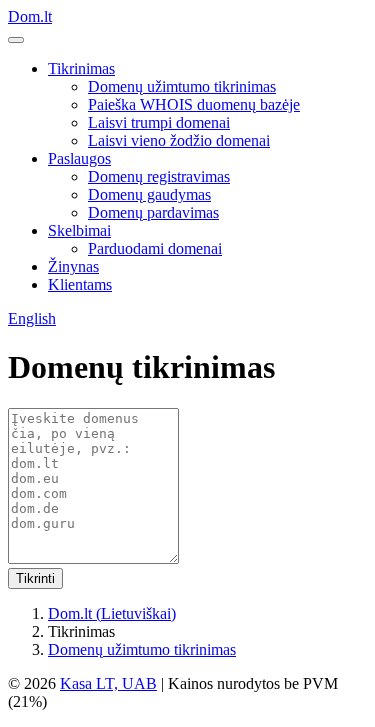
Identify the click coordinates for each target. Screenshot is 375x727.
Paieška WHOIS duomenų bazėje (194, 104)
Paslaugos (79, 158)
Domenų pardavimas (153, 212)
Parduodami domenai (155, 248)
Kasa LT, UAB (108, 683)
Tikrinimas (81, 68)
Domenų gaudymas (149, 194)
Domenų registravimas (159, 176)
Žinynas (73, 266)
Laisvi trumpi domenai (159, 122)
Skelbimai (79, 230)
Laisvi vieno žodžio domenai (179, 140)
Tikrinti (35, 578)
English (32, 318)
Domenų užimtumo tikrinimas (182, 86)
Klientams (80, 284)
